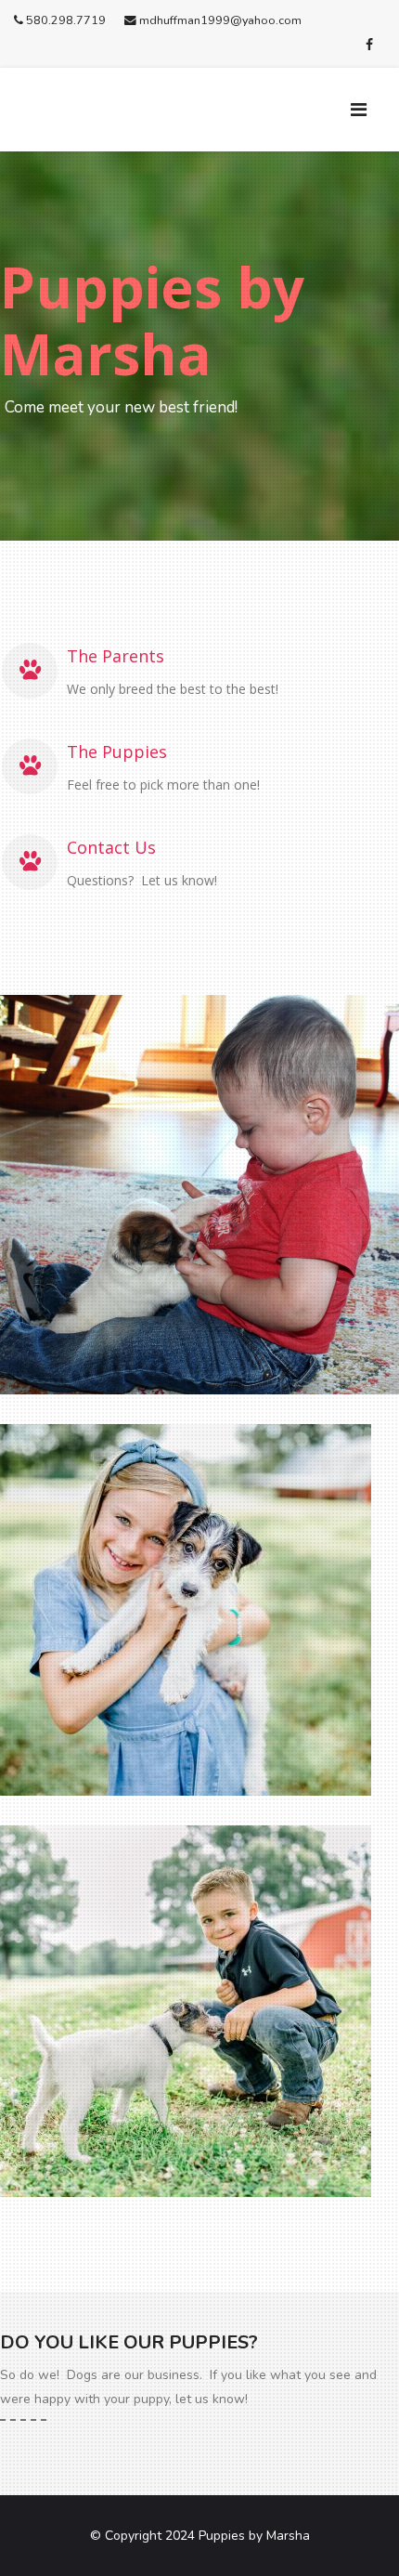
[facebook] (369, 45)
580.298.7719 (66, 20)
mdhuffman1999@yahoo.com (220, 20)
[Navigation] (368, 110)
